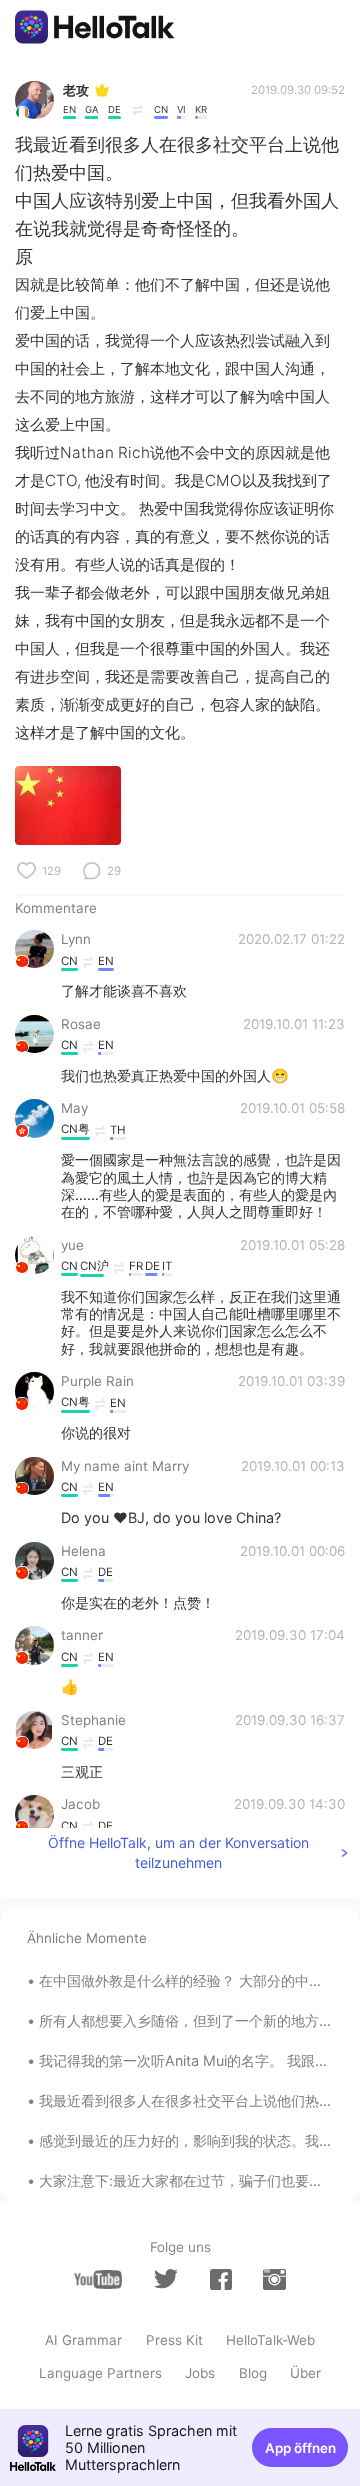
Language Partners (100, 2373)
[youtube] (98, 2279)
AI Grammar (83, 2340)
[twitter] (166, 2279)
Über (305, 2373)
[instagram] (274, 2279)
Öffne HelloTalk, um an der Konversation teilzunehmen (178, 1852)
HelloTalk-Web (270, 2340)
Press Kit (174, 2340)
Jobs (200, 2373)
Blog (253, 2373)
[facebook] (221, 2279)
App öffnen (300, 2448)
